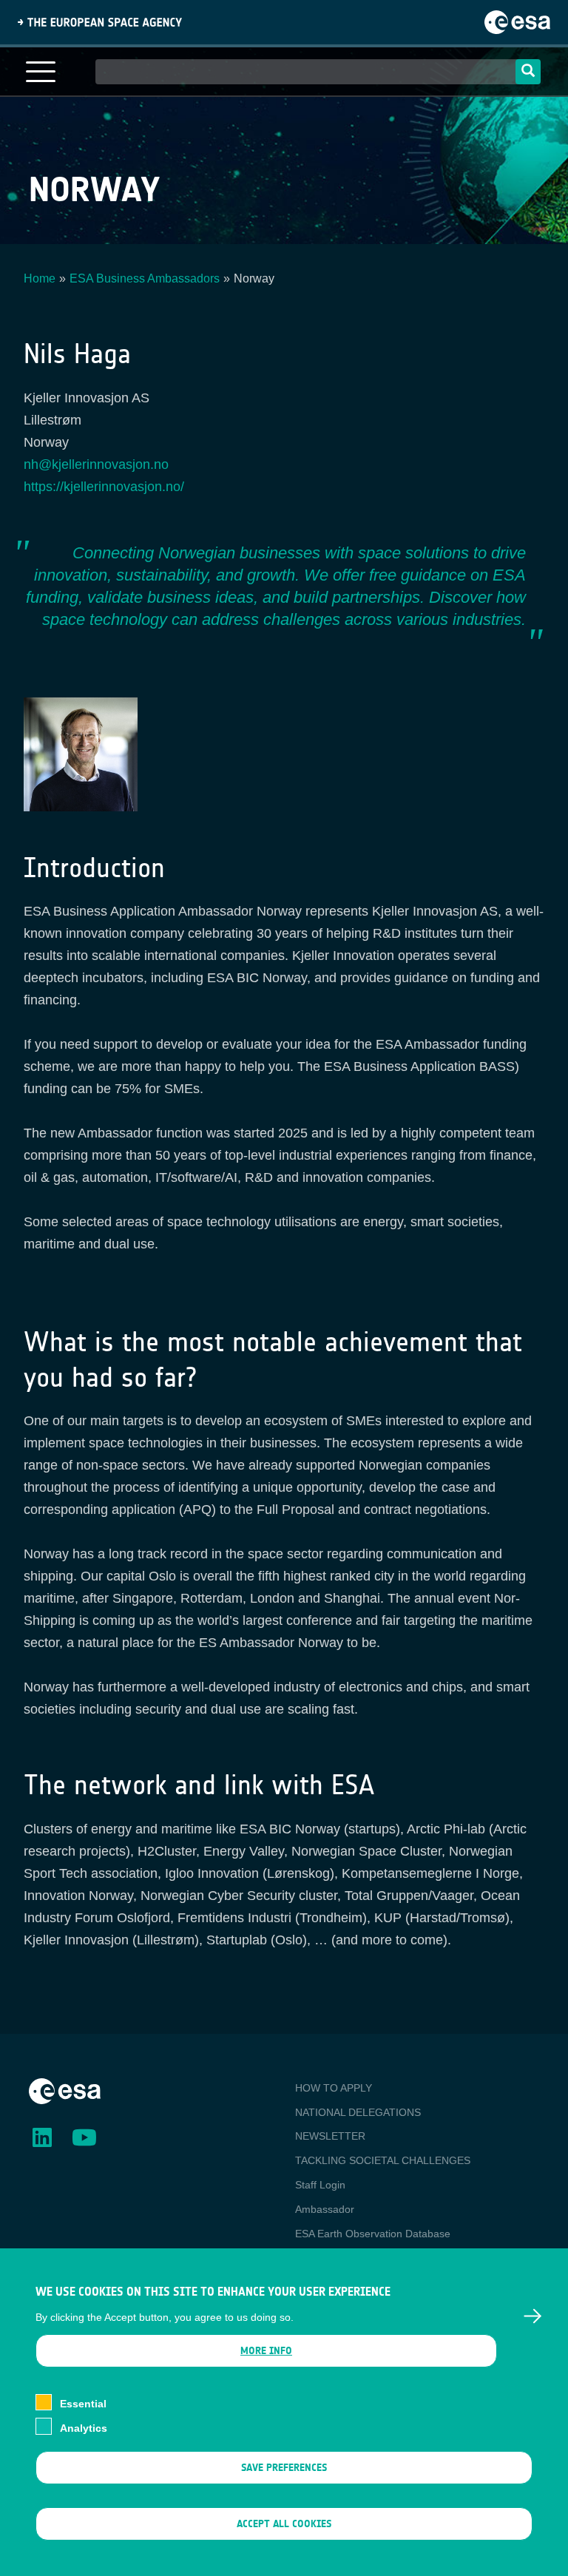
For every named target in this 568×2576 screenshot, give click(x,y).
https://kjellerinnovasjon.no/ (104, 487)
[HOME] (65, 2090)
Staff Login (320, 2185)
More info (266, 2351)
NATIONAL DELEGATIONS (358, 2112)
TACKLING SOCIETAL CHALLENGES (383, 2160)
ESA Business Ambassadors (145, 278)
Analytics (84, 2428)
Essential (83, 2404)
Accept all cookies (284, 2524)
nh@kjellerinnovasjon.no (96, 464)
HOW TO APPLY (334, 2088)
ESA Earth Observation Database (373, 2234)
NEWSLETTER (330, 2136)
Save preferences (284, 2468)
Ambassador (325, 2209)
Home (40, 278)
